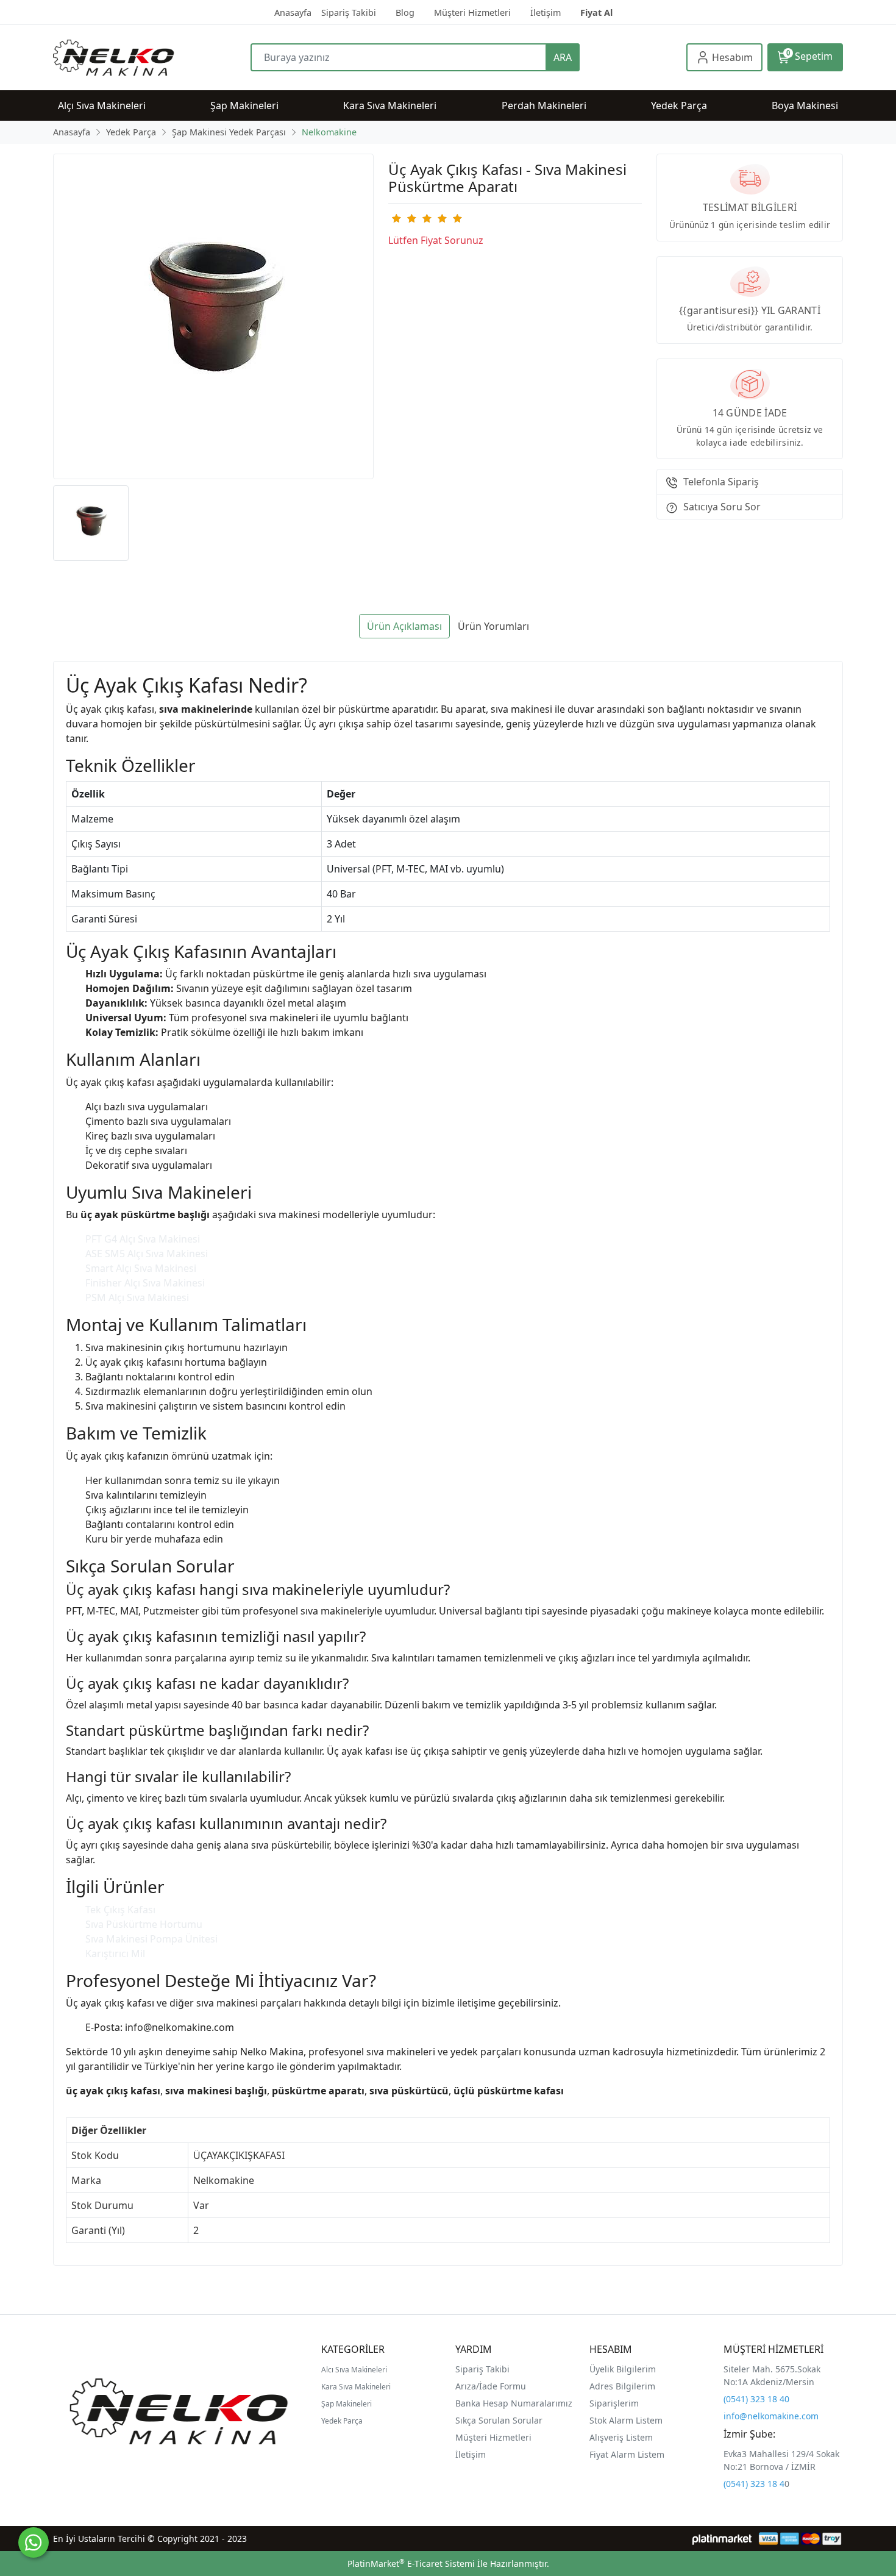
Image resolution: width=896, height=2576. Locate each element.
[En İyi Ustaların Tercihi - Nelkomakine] (152, 58)
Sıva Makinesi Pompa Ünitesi (151, 1939)
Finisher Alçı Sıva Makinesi (145, 1283)
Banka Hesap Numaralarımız (514, 2403)
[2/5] (404, 218)
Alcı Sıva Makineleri (354, 2370)
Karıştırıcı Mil (115, 1953)
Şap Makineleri (347, 2404)
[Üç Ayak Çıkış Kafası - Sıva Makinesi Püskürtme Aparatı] (213, 316)
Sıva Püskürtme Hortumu (144, 1924)
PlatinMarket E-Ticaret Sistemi (411, 2564)
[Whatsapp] (34, 2542)
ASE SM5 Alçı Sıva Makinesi (147, 1254)
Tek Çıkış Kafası (120, 1910)
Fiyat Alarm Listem (627, 2454)
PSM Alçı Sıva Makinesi (137, 1297)
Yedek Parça (342, 2421)
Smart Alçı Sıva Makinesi (141, 1268)
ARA (563, 57)
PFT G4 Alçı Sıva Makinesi (143, 1239)
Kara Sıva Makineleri (356, 2387)
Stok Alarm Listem (626, 2420)
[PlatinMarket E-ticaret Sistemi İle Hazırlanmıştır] (722, 2539)
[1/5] (396, 218)
